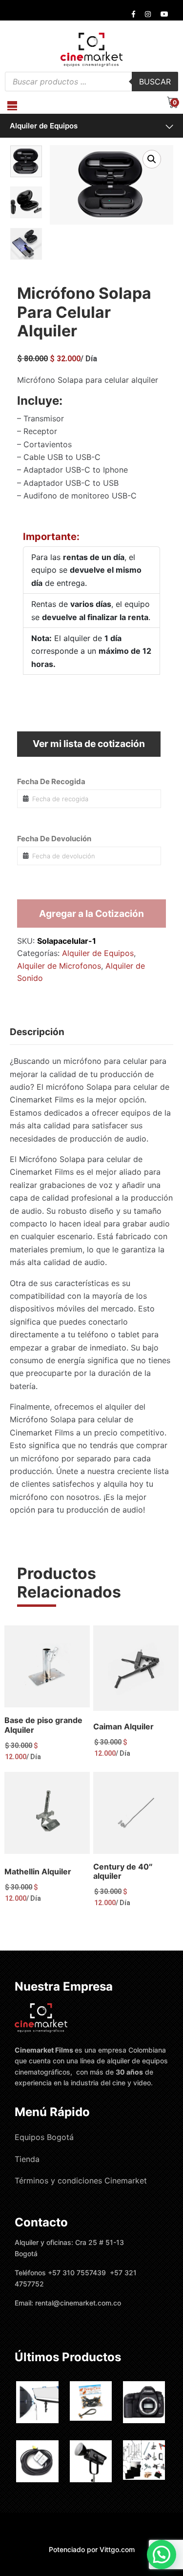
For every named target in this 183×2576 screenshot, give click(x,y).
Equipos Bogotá (44, 2137)
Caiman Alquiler (123, 1726)
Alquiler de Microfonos (59, 966)
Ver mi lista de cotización (89, 744)
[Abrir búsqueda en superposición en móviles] (91, 82)
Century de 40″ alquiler (123, 1871)
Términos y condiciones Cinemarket (81, 2181)
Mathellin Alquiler (38, 1871)
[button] (152, 159)
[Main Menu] (12, 106)
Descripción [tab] (37, 1032)
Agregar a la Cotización (91, 914)
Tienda (27, 2159)
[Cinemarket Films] (91, 49)
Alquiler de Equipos (44, 126)
